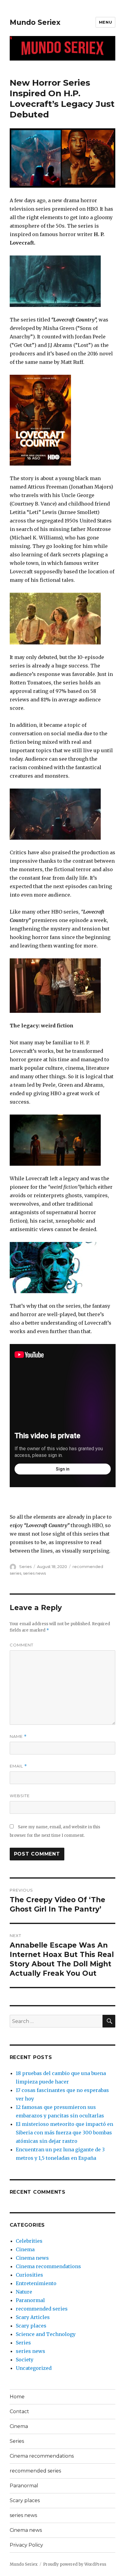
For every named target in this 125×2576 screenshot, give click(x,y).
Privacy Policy (26, 2545)
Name (18, 1736)
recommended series (42, 2309)
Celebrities (29, 2241)
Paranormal (30, 2300)
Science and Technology (46, 2334)
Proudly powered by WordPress (75, 2564)
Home (17, 2397)
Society (25, 2360)
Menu (105, 22)
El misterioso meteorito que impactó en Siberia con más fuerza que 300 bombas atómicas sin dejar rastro (64, 2133)
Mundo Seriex (35, 22)
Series (25, 1566)
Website (20, 1796)
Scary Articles (33, 2317)
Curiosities (29, 2275)
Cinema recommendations (48, 2266)
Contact (19, 2411)
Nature (24, 2292)
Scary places (31, 2326)
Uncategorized (34, 2368)
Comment (22, 1645)
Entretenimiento (36, 2283)
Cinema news (32, 2258)
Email (18, 1766)
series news (34, 1573)
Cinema (25, 2249)
